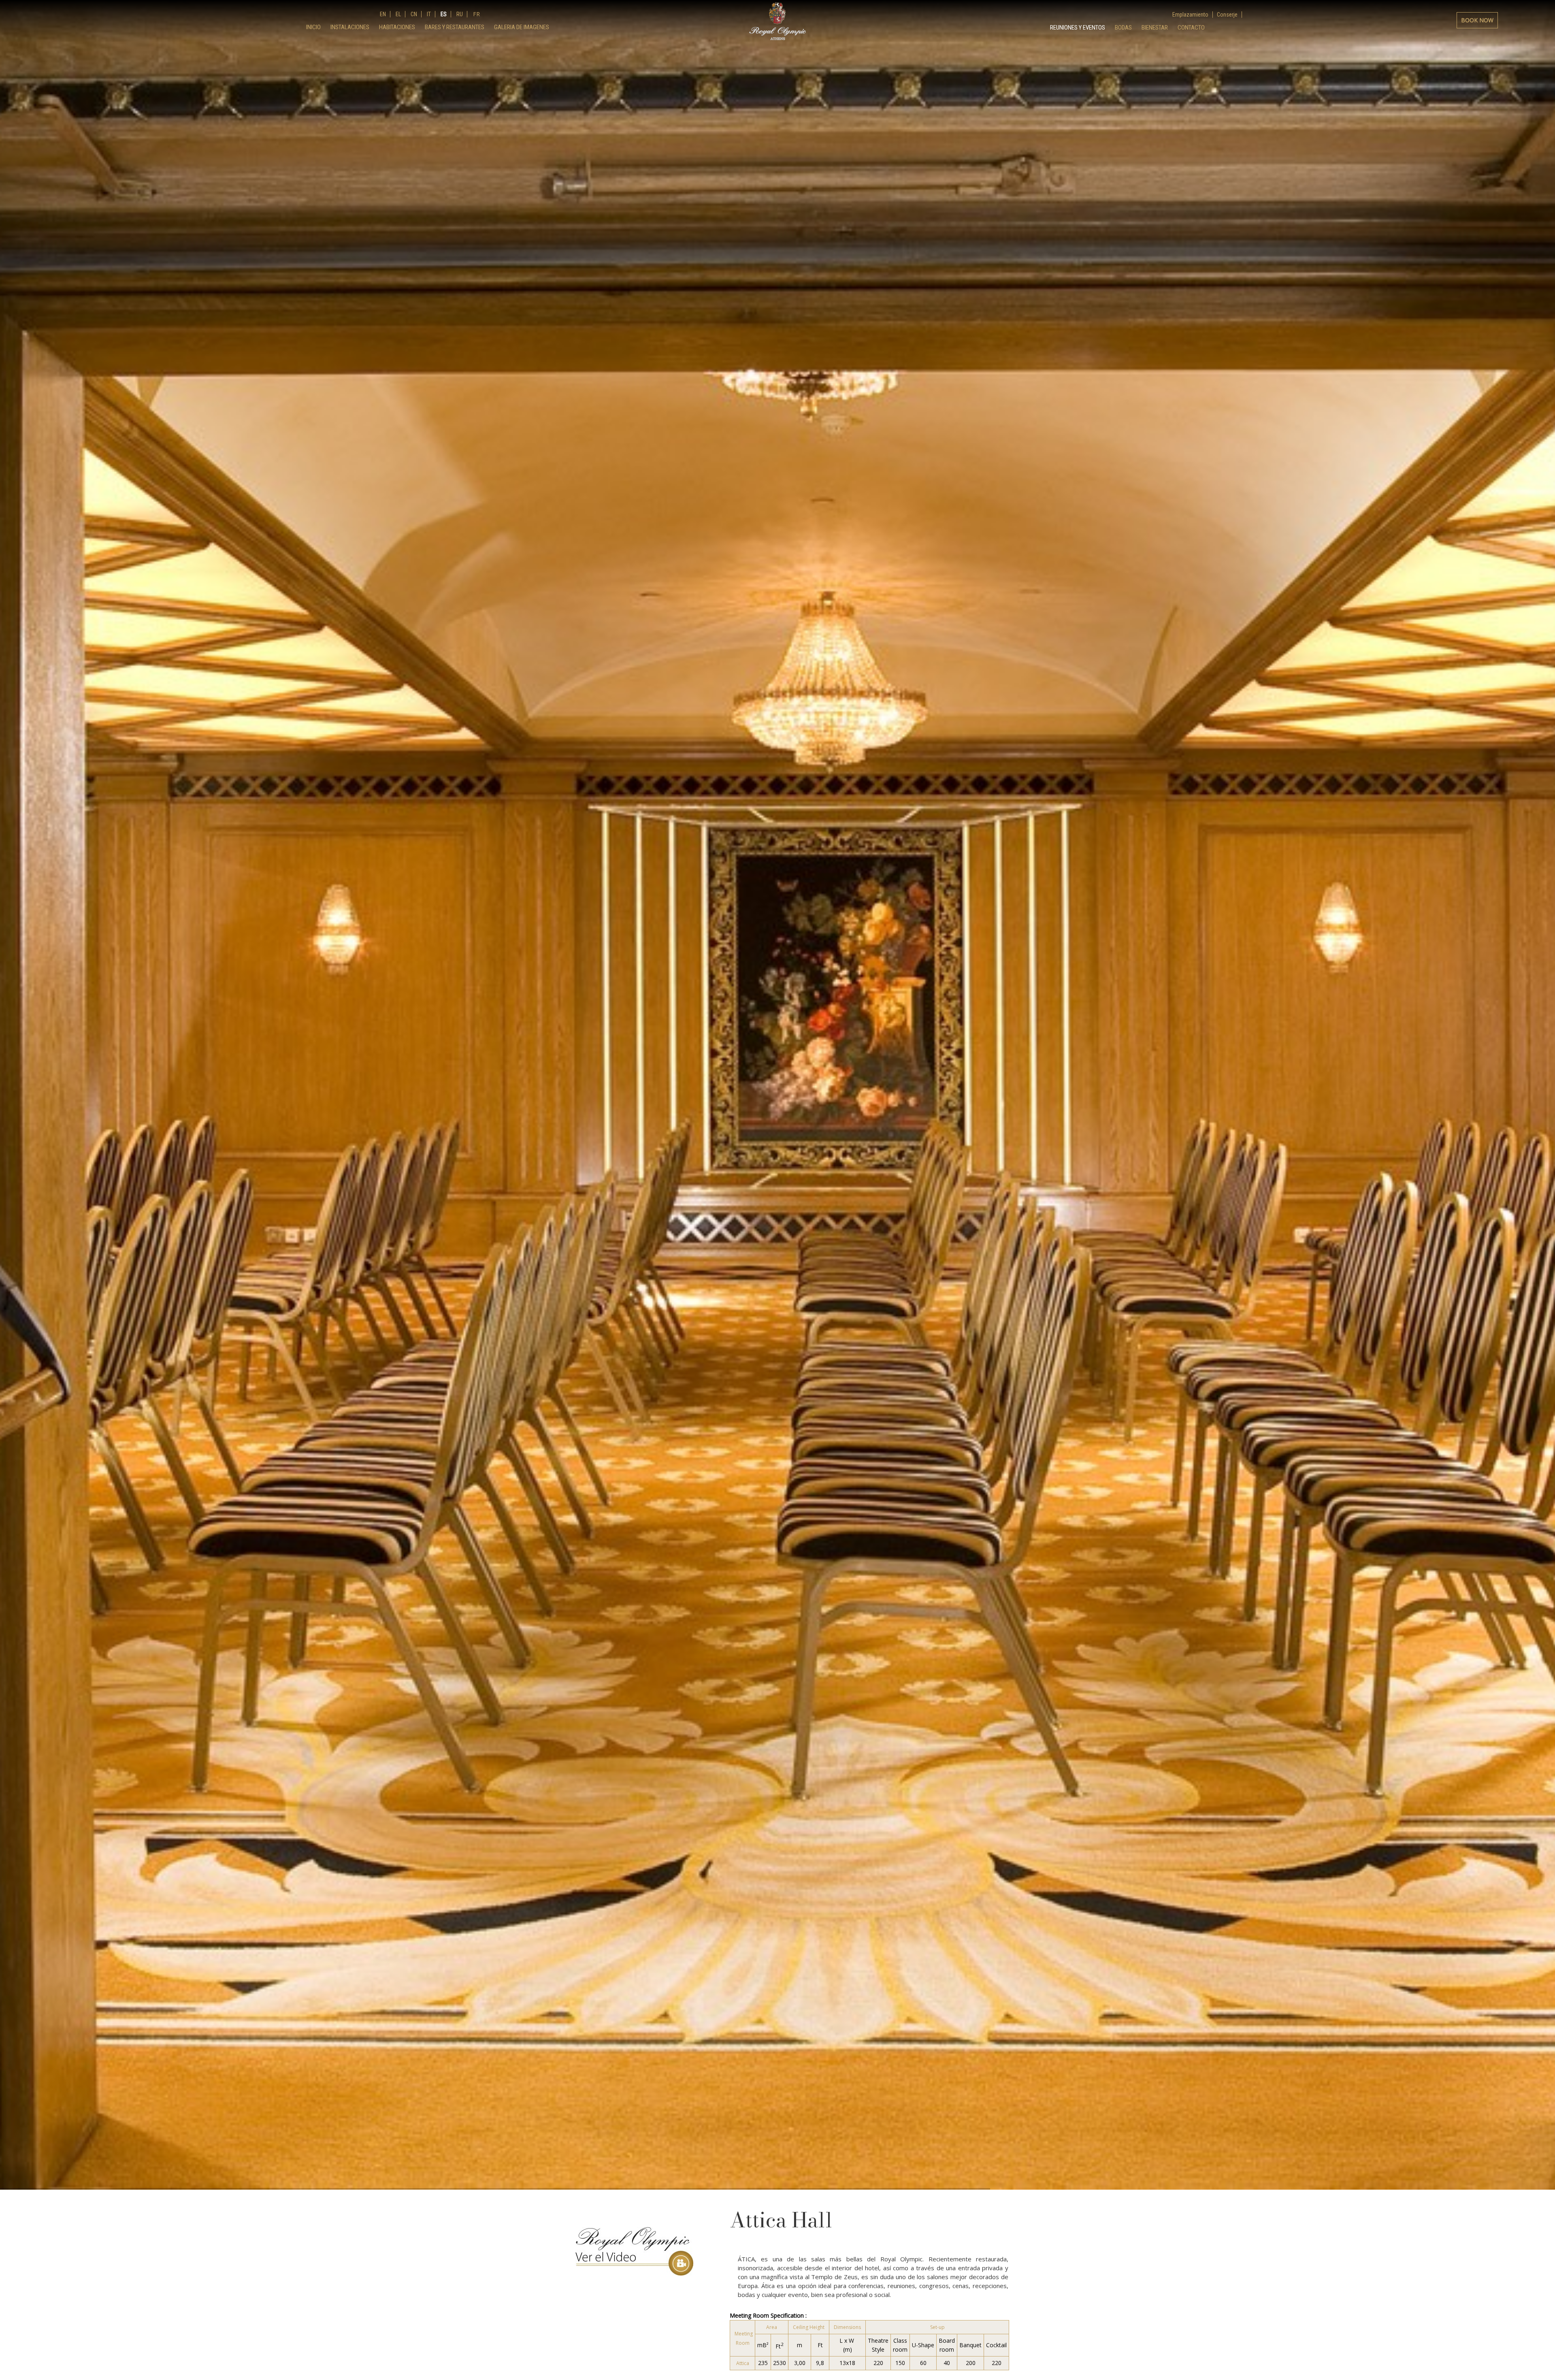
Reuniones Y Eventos (1078, 28)
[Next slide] (1543, 790)
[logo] (777, 21)
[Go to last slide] (12, 790)
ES (443, 14)
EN (383, 14)
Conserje (1227, 15)
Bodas (1123, 28)
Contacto (1191, 28)
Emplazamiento (1190, 15)
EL (398, 14)
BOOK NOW (1477, 20)
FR (476, 14)
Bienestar (1155, 28)
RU (459, 14)
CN (413, 14)
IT (428, 14)
